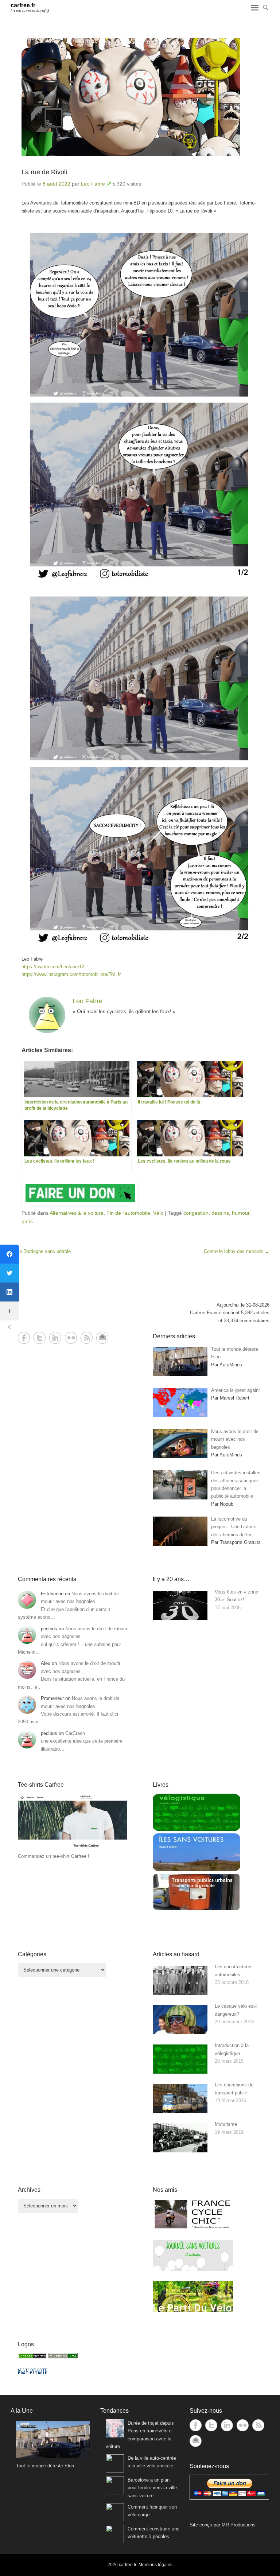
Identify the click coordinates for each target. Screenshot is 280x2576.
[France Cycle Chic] (193, 2228)
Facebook (24, 1338)
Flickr (71, 1338)
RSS (87, 1338)
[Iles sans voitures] (197, 1869)
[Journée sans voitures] (193, 2269)
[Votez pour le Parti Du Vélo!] (193, 2310)
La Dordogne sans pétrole (41, 1251)
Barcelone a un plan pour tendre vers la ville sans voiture (152, 2488)
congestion (196, 1213)
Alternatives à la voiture (77, 1213)
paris (27, 1221)
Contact (102, 1338)
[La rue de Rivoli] (140, 97)
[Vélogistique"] (197, 1830)
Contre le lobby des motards (237, 1251)
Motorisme (226, 2124)
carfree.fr (23, 5)
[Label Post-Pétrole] (32, 2372)
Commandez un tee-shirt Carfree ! (54, 1856)
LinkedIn (55, 1338)
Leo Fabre (93, 184)
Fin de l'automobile (128, 1213)
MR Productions (239, 2525)
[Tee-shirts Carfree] (73, 1849)
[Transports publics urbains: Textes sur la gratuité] (197, 1909)
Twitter (40, 1338)
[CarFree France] (32, 2357)
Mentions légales (155, 2565)
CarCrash (75, 1733)
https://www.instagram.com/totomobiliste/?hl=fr (71, 974)
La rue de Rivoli (44, 172)
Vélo (158, 1213)
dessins (220, 1213)
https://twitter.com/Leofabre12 (53, 967)
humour (241, 1213)
